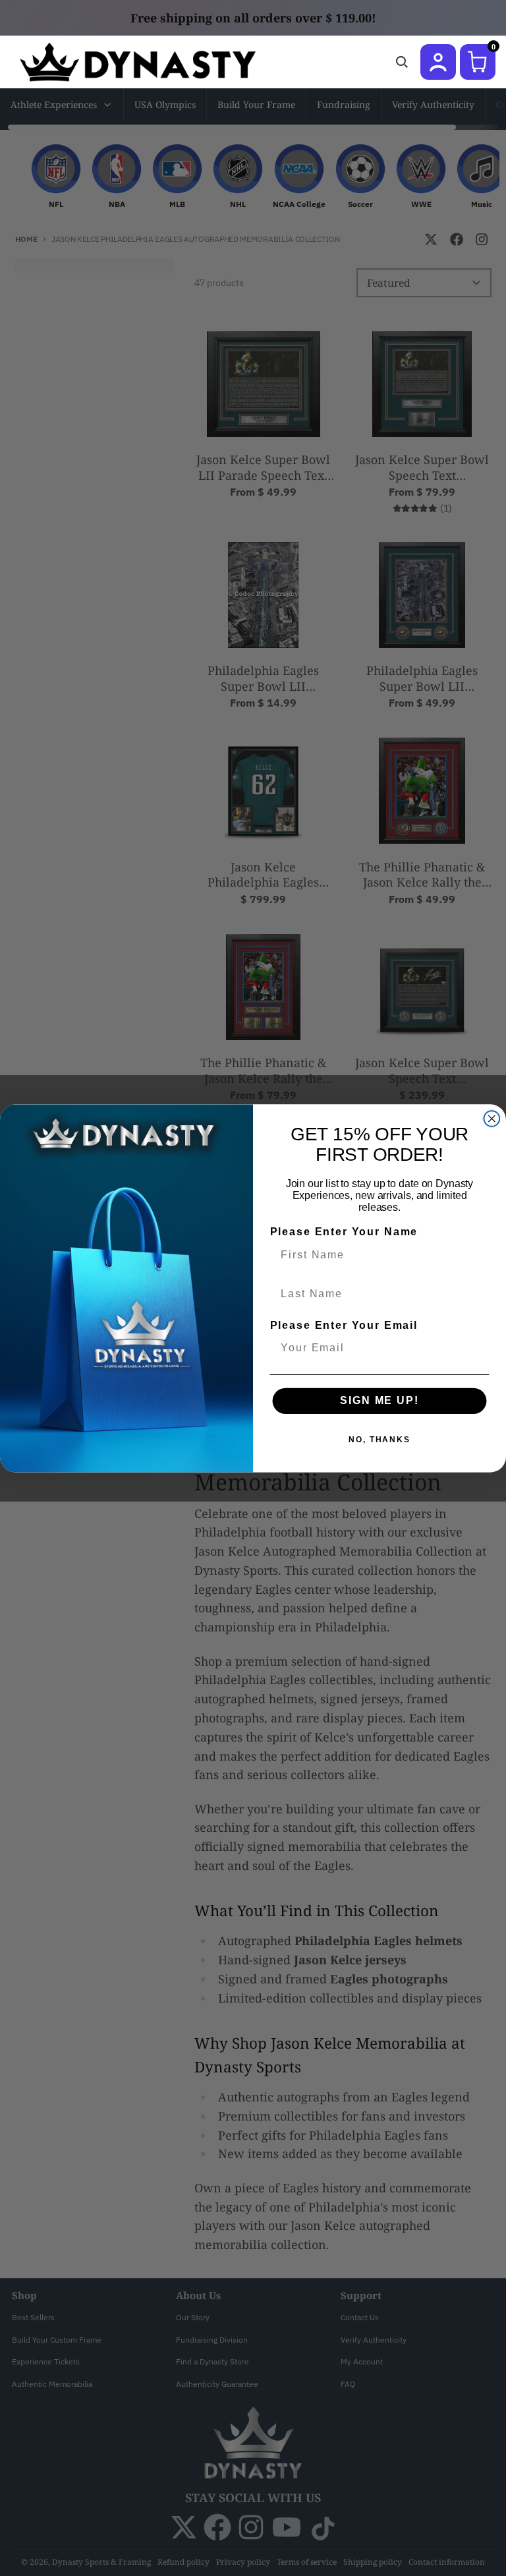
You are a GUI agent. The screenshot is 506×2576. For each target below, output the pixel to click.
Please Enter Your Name (344, 1232)
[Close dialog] (492, 1119)
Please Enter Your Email (344, 1325)
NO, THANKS (379, 1440)
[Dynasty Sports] (155, 62)
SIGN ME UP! (379, 1400)
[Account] (438, 62)
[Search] (402, 62)
